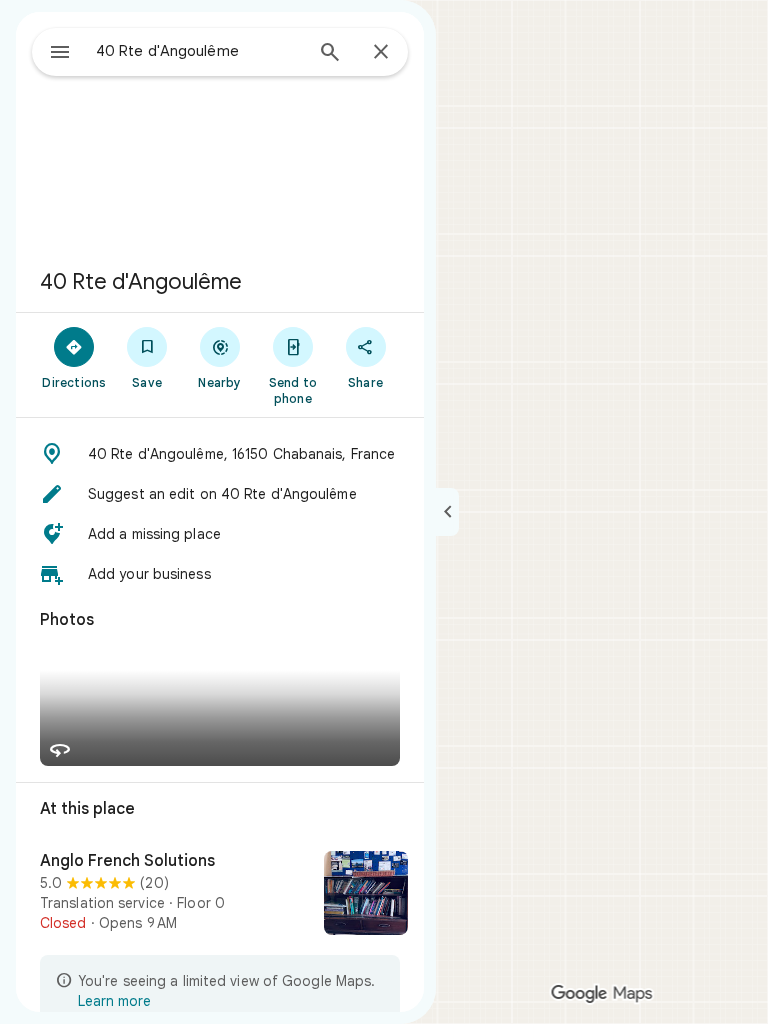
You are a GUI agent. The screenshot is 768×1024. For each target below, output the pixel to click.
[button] (220, 454)
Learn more (114, 1001)
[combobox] (199, 51)
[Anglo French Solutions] (220, 895)
